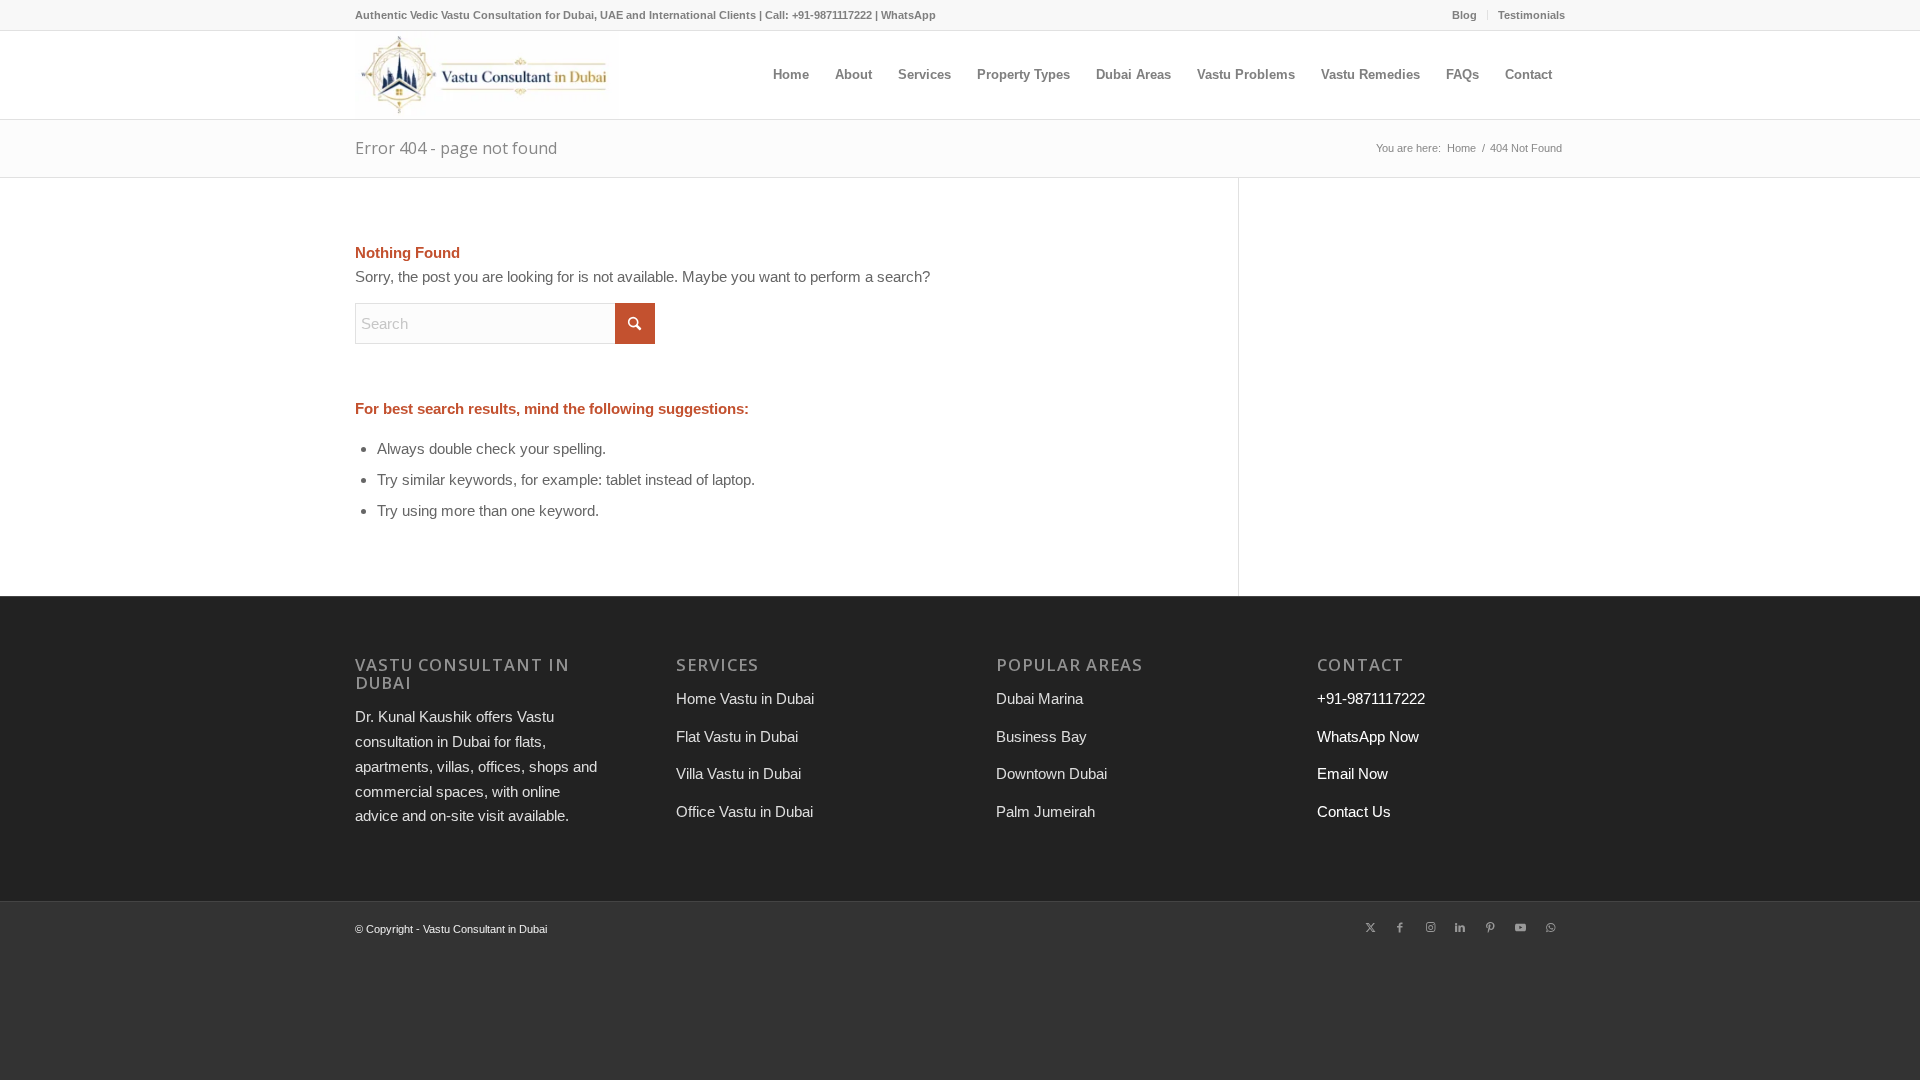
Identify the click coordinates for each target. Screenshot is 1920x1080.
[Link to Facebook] (1400, 927)
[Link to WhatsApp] (1550, 927)
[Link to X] (1370, 927)
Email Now (1352, 773)
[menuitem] (1465, 15)
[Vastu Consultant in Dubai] (487, 75)
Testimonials (1531, 15)
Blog (1464, 15)
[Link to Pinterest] (1490, 927)
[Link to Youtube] (1520, 927)
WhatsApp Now (1368, 736)
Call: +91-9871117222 (818, 15)
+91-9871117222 (1371, 698)
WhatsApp (908, 15)
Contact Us (1354, 811)
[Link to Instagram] (1430, 927)
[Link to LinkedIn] (1460, 927)
